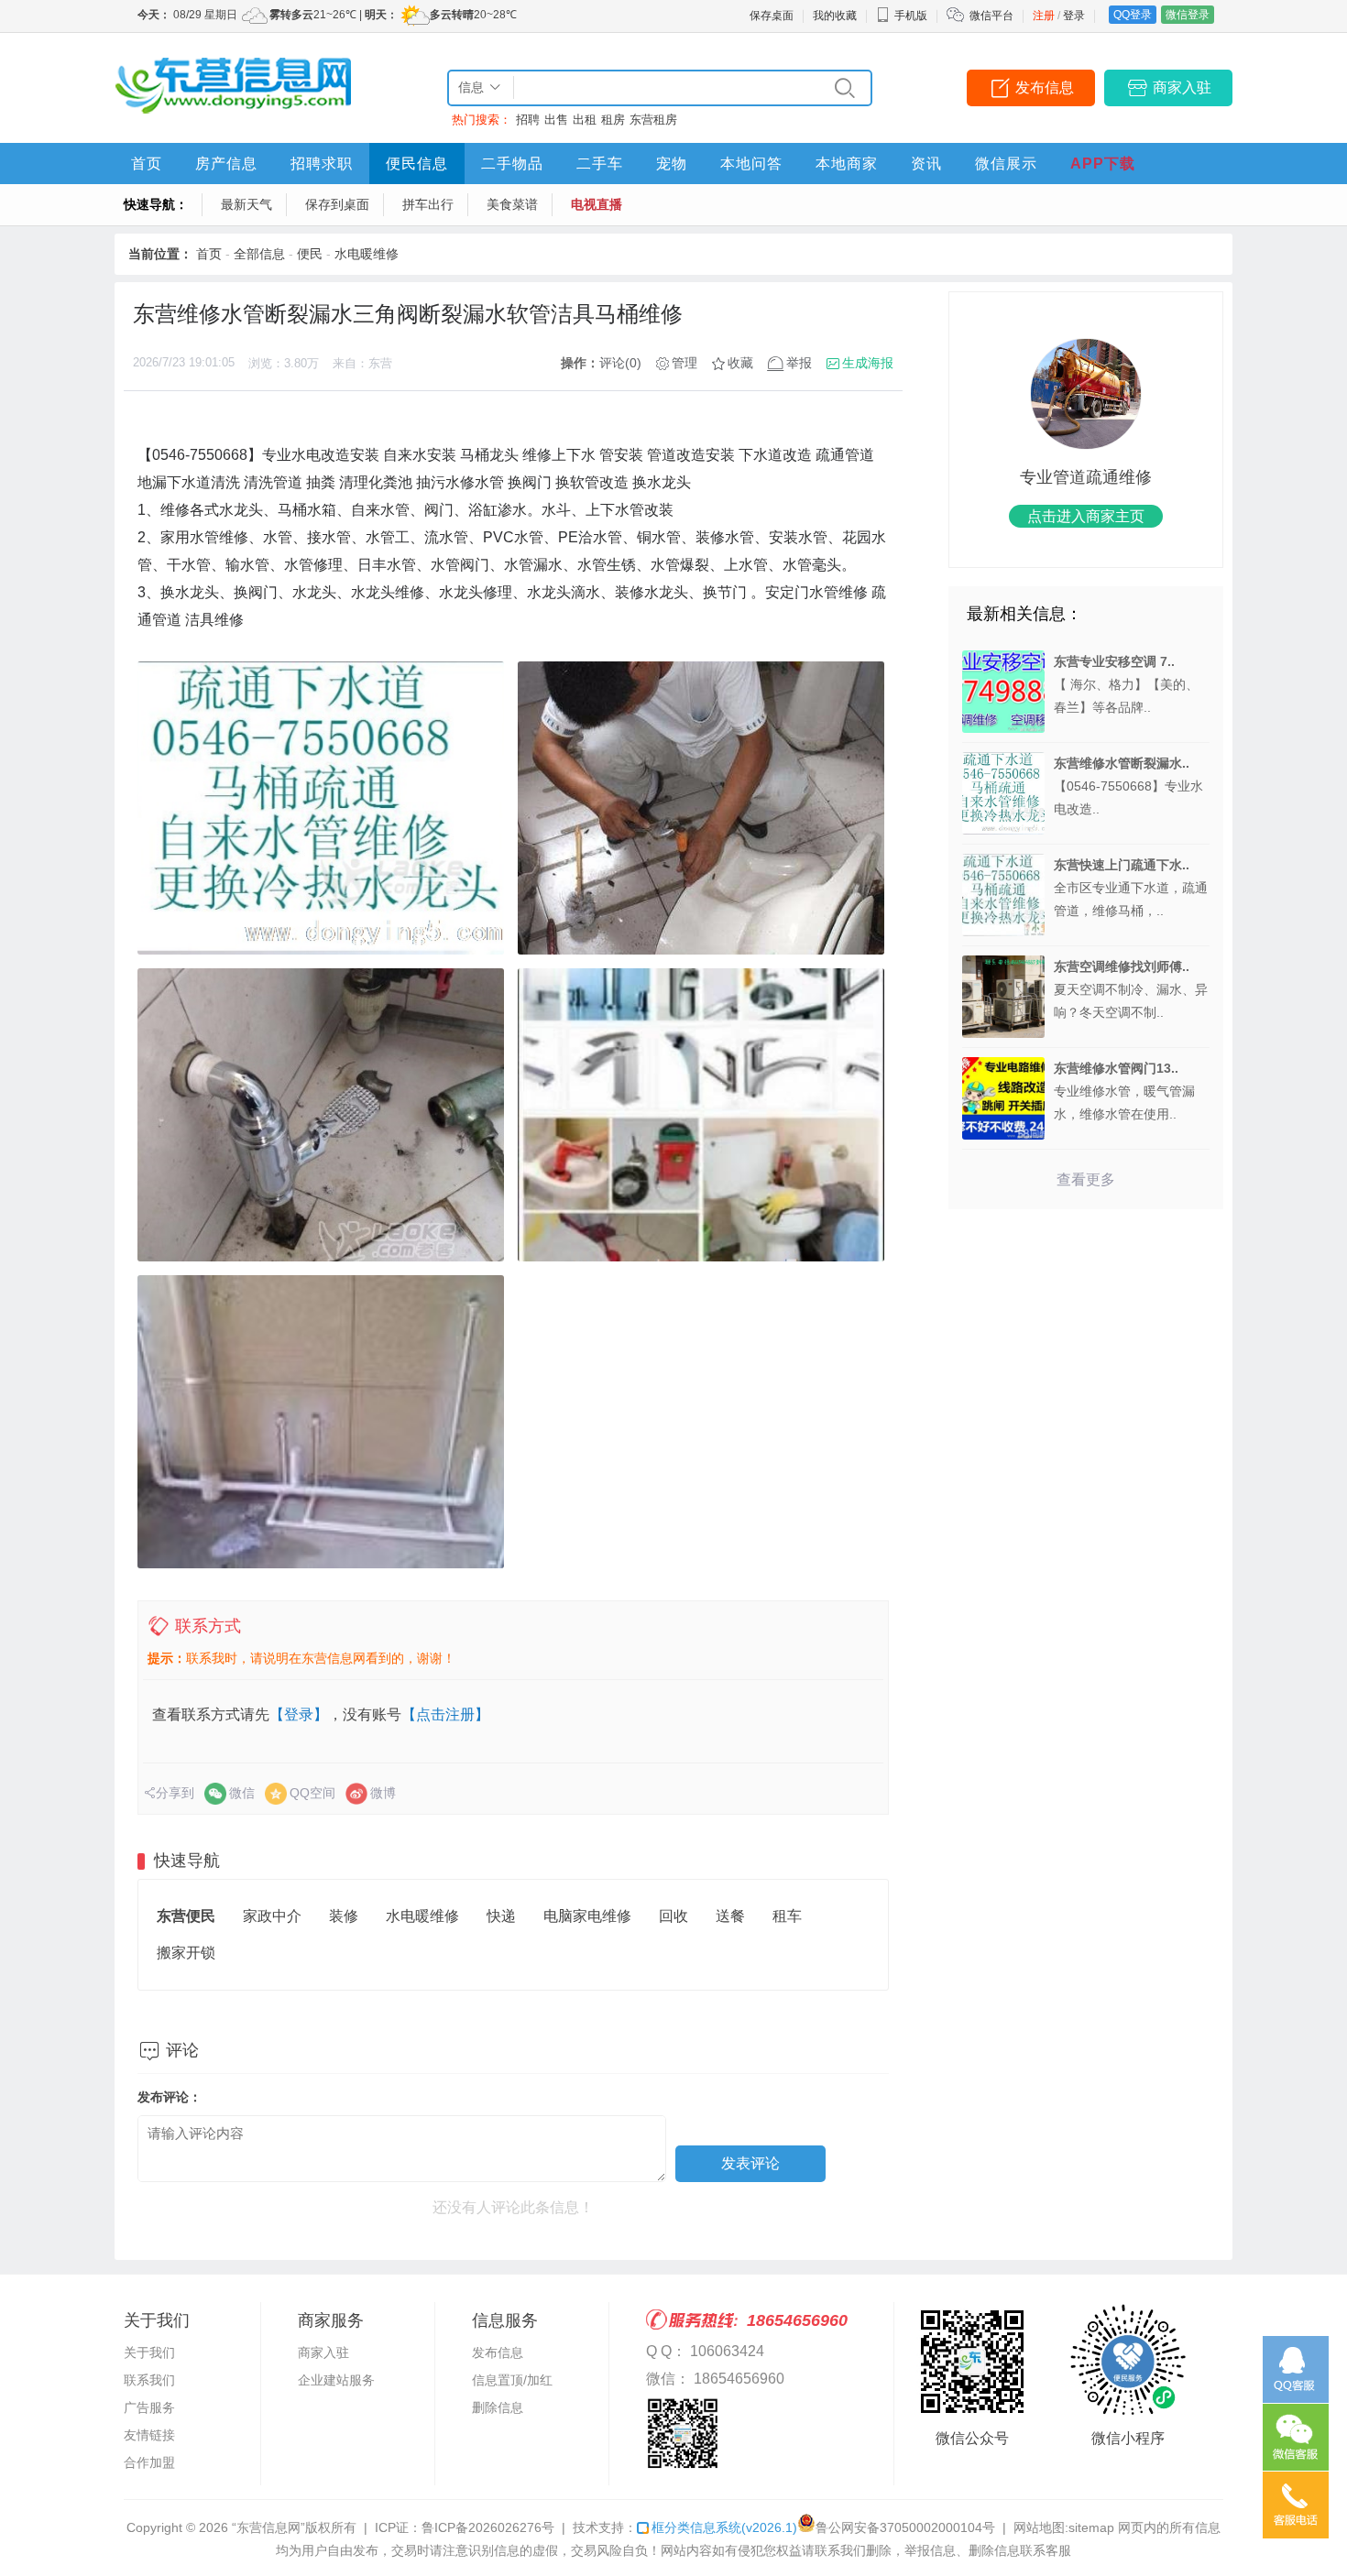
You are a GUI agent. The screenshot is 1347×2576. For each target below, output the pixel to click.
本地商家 (847, 164)
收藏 (740, 363)
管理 (684, 363)
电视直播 (597, 204)
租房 (613, 120)
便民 (310, 254)
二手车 (600, 164)
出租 (585, 120)
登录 (1074, 16)
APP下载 (1103, 164)
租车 (787, 1916)
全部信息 (259, 254)
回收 (673, 1916)
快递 (501, 1916)
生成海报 (868, 363)
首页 (147, 164)
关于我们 (149, 2352)
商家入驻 (1182, 87)
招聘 (528, 120)
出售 (556, 120)
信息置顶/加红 (512, 2380)
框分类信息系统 (724, 2527)
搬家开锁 (186, 1953)
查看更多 (1086, 1179)
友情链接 (149, 2435)
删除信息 (498, 2407)
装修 (344, 1916)
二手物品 (512, 164)
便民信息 (417, 164)
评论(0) (620, 363)
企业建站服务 (336, 2380)
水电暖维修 (367, 254)
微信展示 (1006, 164)
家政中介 (272, 1916)
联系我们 (149, 2380)
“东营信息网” (268, 2527)
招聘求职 (322, 164)
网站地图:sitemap (1064, 2527)
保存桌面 (772, 16)
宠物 (672, 164)
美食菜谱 (512, 204)
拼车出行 (428, 204)
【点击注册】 (445, 1714)
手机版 (911, 16)
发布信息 (1045, 87)
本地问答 (751, 164)
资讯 (926, 164)
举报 (799, 363)
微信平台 (991, 16)
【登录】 (299, 1714)
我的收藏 (835, 16)
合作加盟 (149, 2462)
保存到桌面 (337, 204)
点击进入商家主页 (1086, 516)
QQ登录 (1133, 15)
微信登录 (1188, 15)
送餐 (730, 1916)
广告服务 (149, 2407)
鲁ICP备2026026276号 (488, 2527)
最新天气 (246, 204)
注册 (1044, 16)
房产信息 (226, 164)
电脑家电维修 (587, 1916)
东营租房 (653, 120)
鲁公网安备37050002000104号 (905, 2527)
